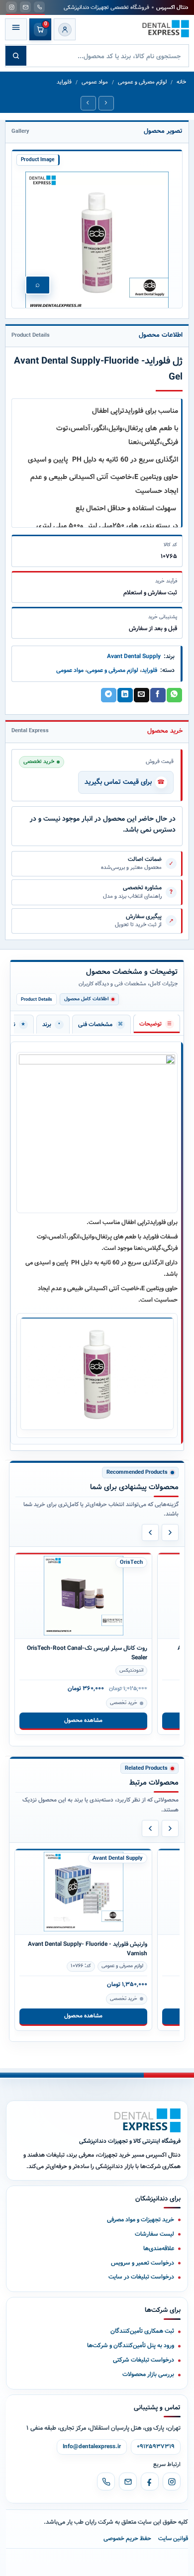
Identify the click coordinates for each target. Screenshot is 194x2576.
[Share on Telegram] (108, 695)
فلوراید (64, 82)
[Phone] (106, 2481)
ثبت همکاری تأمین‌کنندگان (142, 2331)
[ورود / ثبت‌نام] (65, 29)
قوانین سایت (173, 2538)
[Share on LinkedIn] (125, 695)
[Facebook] (150, 2481)
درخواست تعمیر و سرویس (143, 2263)
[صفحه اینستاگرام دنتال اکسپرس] (11, 7)
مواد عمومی (95, 82)
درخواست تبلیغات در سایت (141, 2277)
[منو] (16, 29)
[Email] (128, 2481)
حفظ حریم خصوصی (127, 2538)
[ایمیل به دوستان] (141, 695)
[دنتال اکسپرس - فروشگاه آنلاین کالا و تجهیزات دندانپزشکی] (166, 29)
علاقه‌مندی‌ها (159, 2248)
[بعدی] (170, 1532)
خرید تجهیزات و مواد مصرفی (141, 2220)
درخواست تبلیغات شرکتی (144, 2360)
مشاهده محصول (83, 1720)
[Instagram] (172, 2481)
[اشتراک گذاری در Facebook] (158, 695)
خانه (181, 82)
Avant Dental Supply (134, 656)
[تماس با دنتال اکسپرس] (39, 7)
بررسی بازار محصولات (148, 2374)
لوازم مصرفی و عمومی (142, 82)
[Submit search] (16, 56)
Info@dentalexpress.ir (92, 2447)
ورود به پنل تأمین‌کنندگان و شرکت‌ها (131, 2345)
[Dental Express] (147, 2120)
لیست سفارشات (154, 2234)
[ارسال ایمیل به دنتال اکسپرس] (25, 7)
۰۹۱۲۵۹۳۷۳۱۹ (156, 2447)
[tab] (157, 1024)
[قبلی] (150, 1532)
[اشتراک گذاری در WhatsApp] (174, 695)
